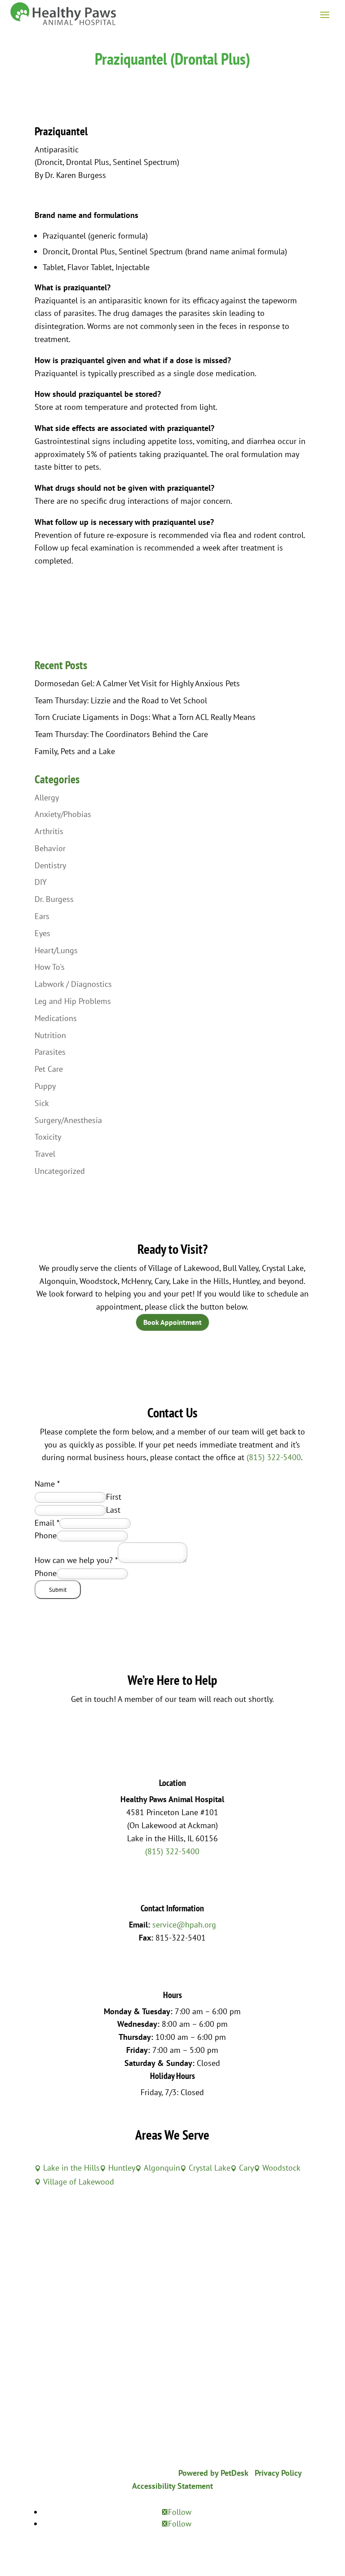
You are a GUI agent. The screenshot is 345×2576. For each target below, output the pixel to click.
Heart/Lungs (56, 950)
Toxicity (48, 1137)
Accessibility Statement (172, 2486)
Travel (45, 1154)
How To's (50, 967)
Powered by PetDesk (213, 2473)
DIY (41, 882)
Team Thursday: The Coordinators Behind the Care (121, 734)
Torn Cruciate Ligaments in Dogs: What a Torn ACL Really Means (145, 717)
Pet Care (49, 1069)
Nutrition (50, 1035)
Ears (42, 916)
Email (47, 1523)
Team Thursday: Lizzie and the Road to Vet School (121, 700)
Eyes (42, 933)
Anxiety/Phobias (63, 814)
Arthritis (49, 831)
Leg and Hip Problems (73, 1001)
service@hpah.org (184, 1925)
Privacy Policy (278, 2473)
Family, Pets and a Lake (75, 751)
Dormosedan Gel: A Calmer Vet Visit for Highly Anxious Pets (137, 683)
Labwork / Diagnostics (73, 984)
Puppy (45, 1086)
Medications (56, 1018)
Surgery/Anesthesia (68, 1120)
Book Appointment (172, 1322)
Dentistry (50, 865)
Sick (42, 1103)
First (114, 1497)
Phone (46, 1535)
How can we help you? (76, 1560)
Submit (58, 1590)
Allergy (47, 797)
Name (47, 1484)
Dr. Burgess (54, 899)
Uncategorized (60, 1171)
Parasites (50, 1052)
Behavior (50, 848)
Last (113, 1510)
